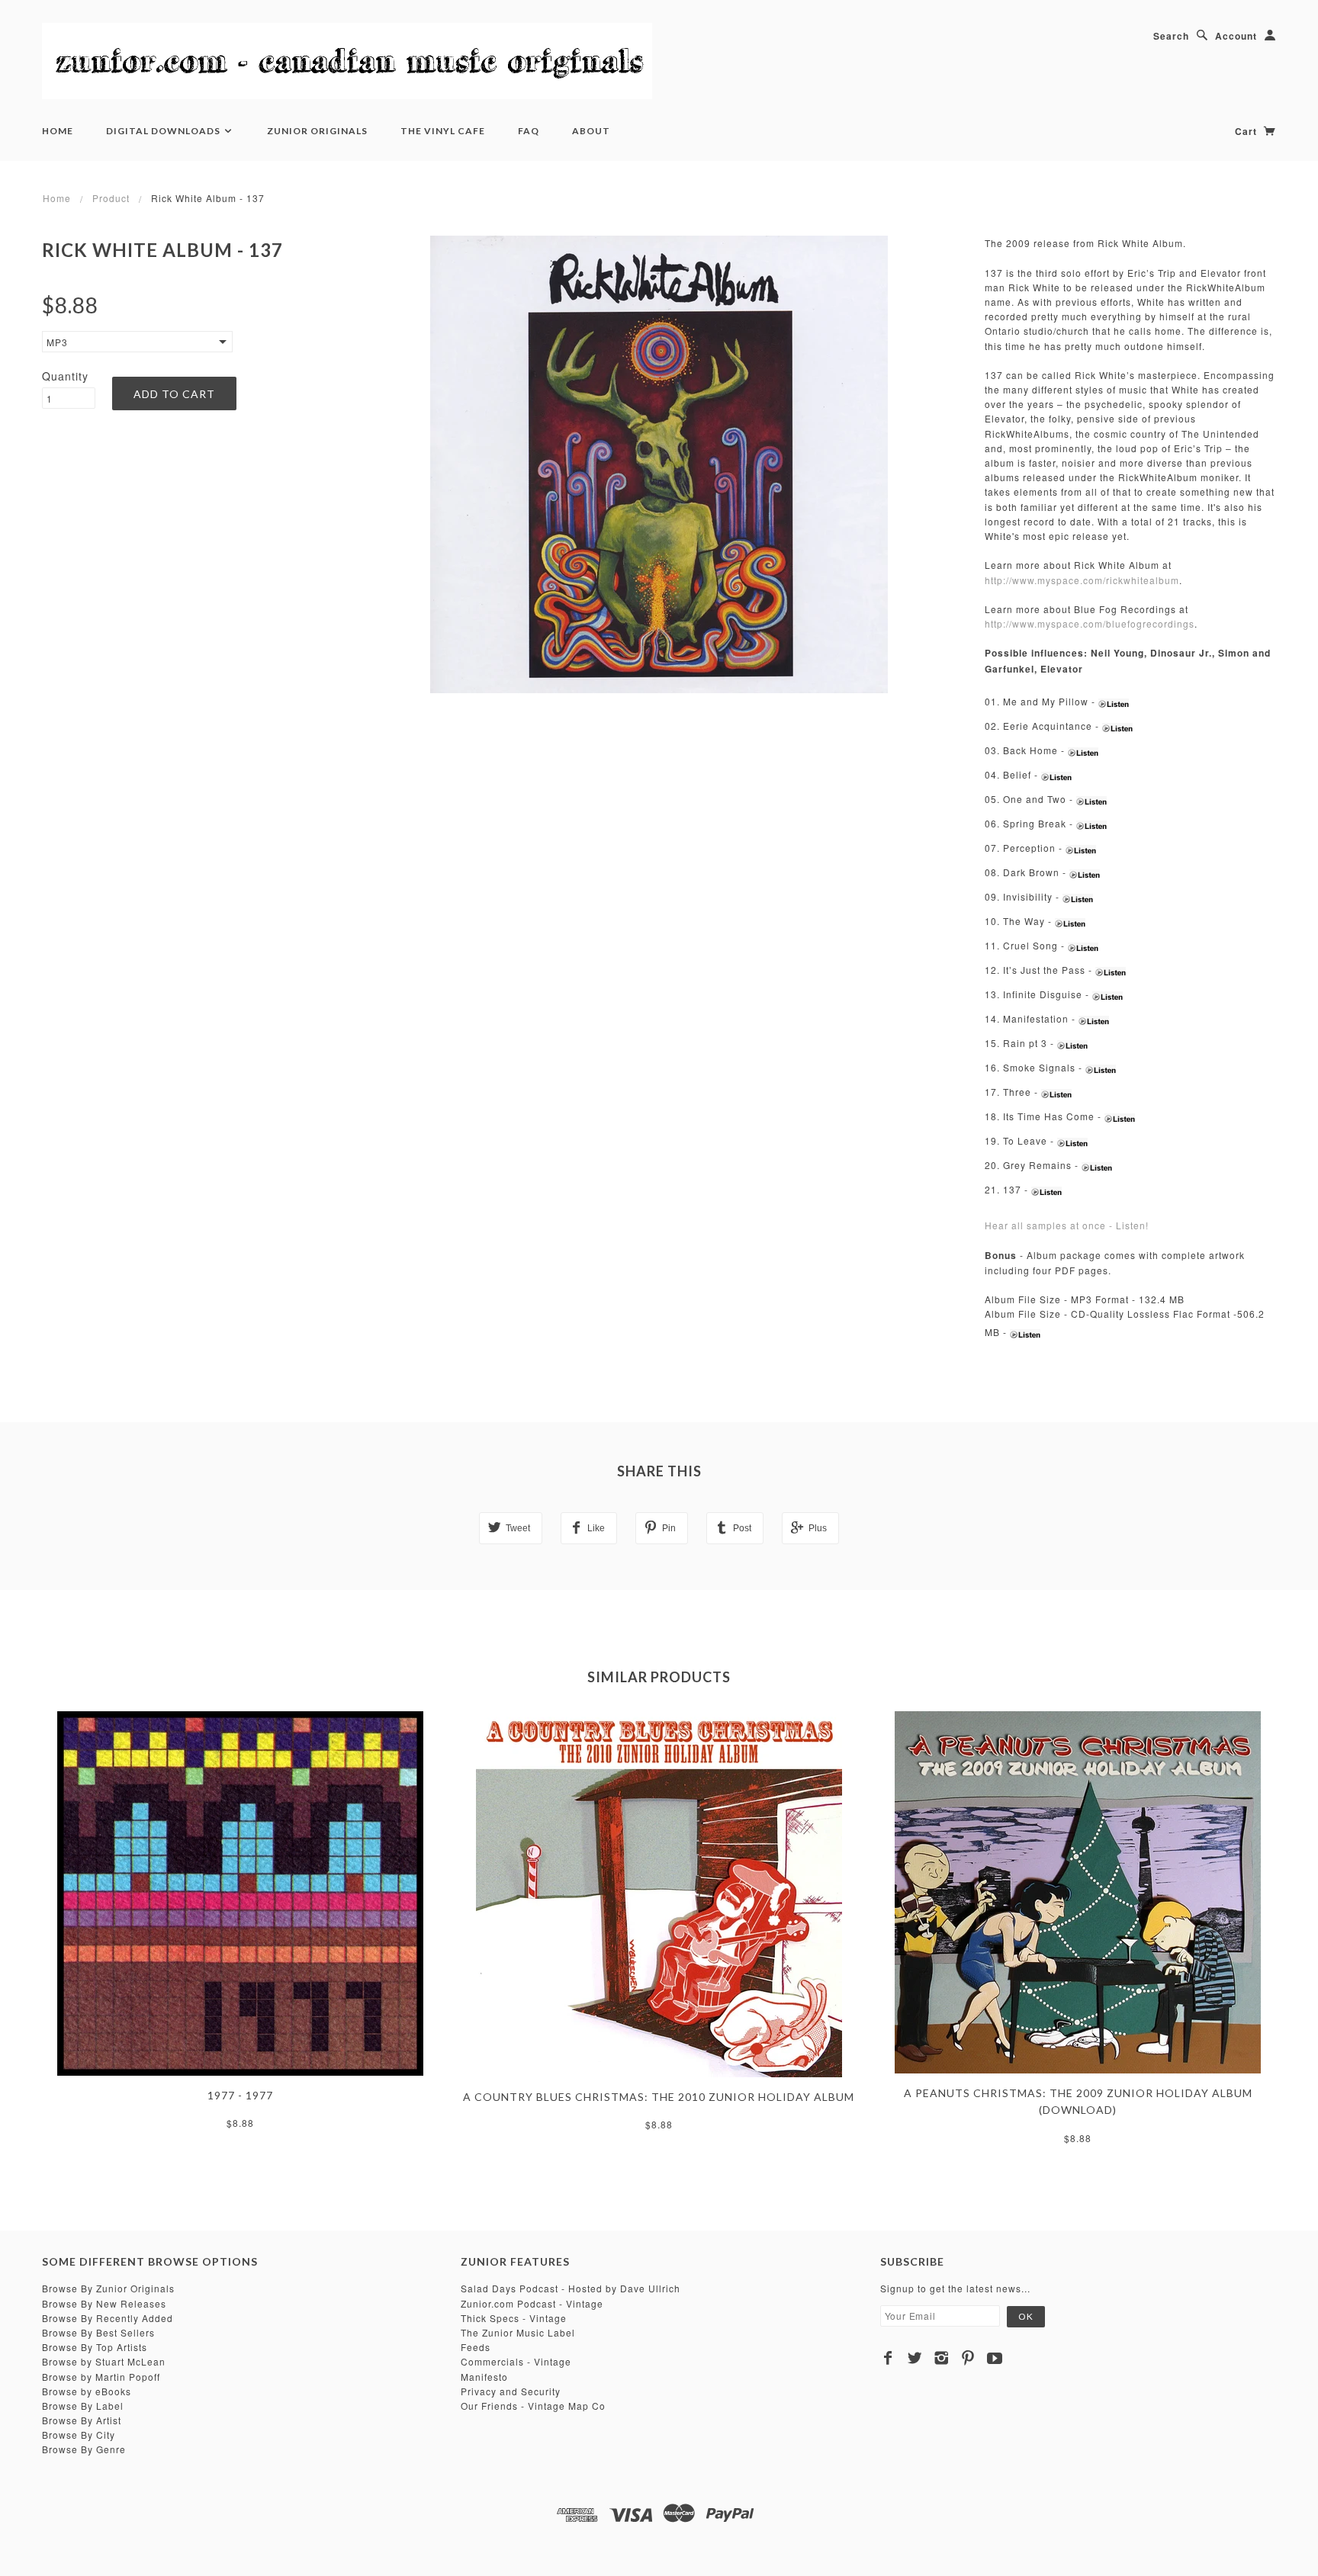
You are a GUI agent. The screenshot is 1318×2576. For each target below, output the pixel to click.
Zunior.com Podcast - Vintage (532, 2303)
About (591, 131)
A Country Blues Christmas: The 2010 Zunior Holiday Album (659, 2097)
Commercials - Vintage (516, 2361)
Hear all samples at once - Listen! (1067, 1225)
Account (1236, 36)
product (111, 198)
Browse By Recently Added (108, 2318)
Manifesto (484, 2377)
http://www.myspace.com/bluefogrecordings (1090, 623)
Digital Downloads (164, 131)
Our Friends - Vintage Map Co (533, 2406)
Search (1171, 36)
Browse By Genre (84, 2449)
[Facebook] (888, 2358)
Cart (1247, 131)
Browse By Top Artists (95, 2347)
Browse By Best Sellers (98, 2332)
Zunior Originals (317, 131)
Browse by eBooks (87, 2391)
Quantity (65, 376)
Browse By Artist (82, 2420)
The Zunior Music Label (518, 2332)
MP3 (57, 342)
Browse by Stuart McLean (104, 2361)
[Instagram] (942, 2358)
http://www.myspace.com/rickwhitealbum (1082, 580)
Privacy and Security (511, 2391)
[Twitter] (915, 2358)
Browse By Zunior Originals (108, 2288)
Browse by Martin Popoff (101, 2377)
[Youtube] (995, 2358)
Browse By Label (83, 2406)
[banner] (347, 61)
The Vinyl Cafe (443, 131)
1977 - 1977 (240, 2095)
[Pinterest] (968, 2358)
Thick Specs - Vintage (514, 2318)
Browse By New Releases (104, 2303)
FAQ (529, 131)
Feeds (476, 2347)
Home (58, 131)
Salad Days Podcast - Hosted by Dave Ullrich (571, 2288)
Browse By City (79, 2435)
